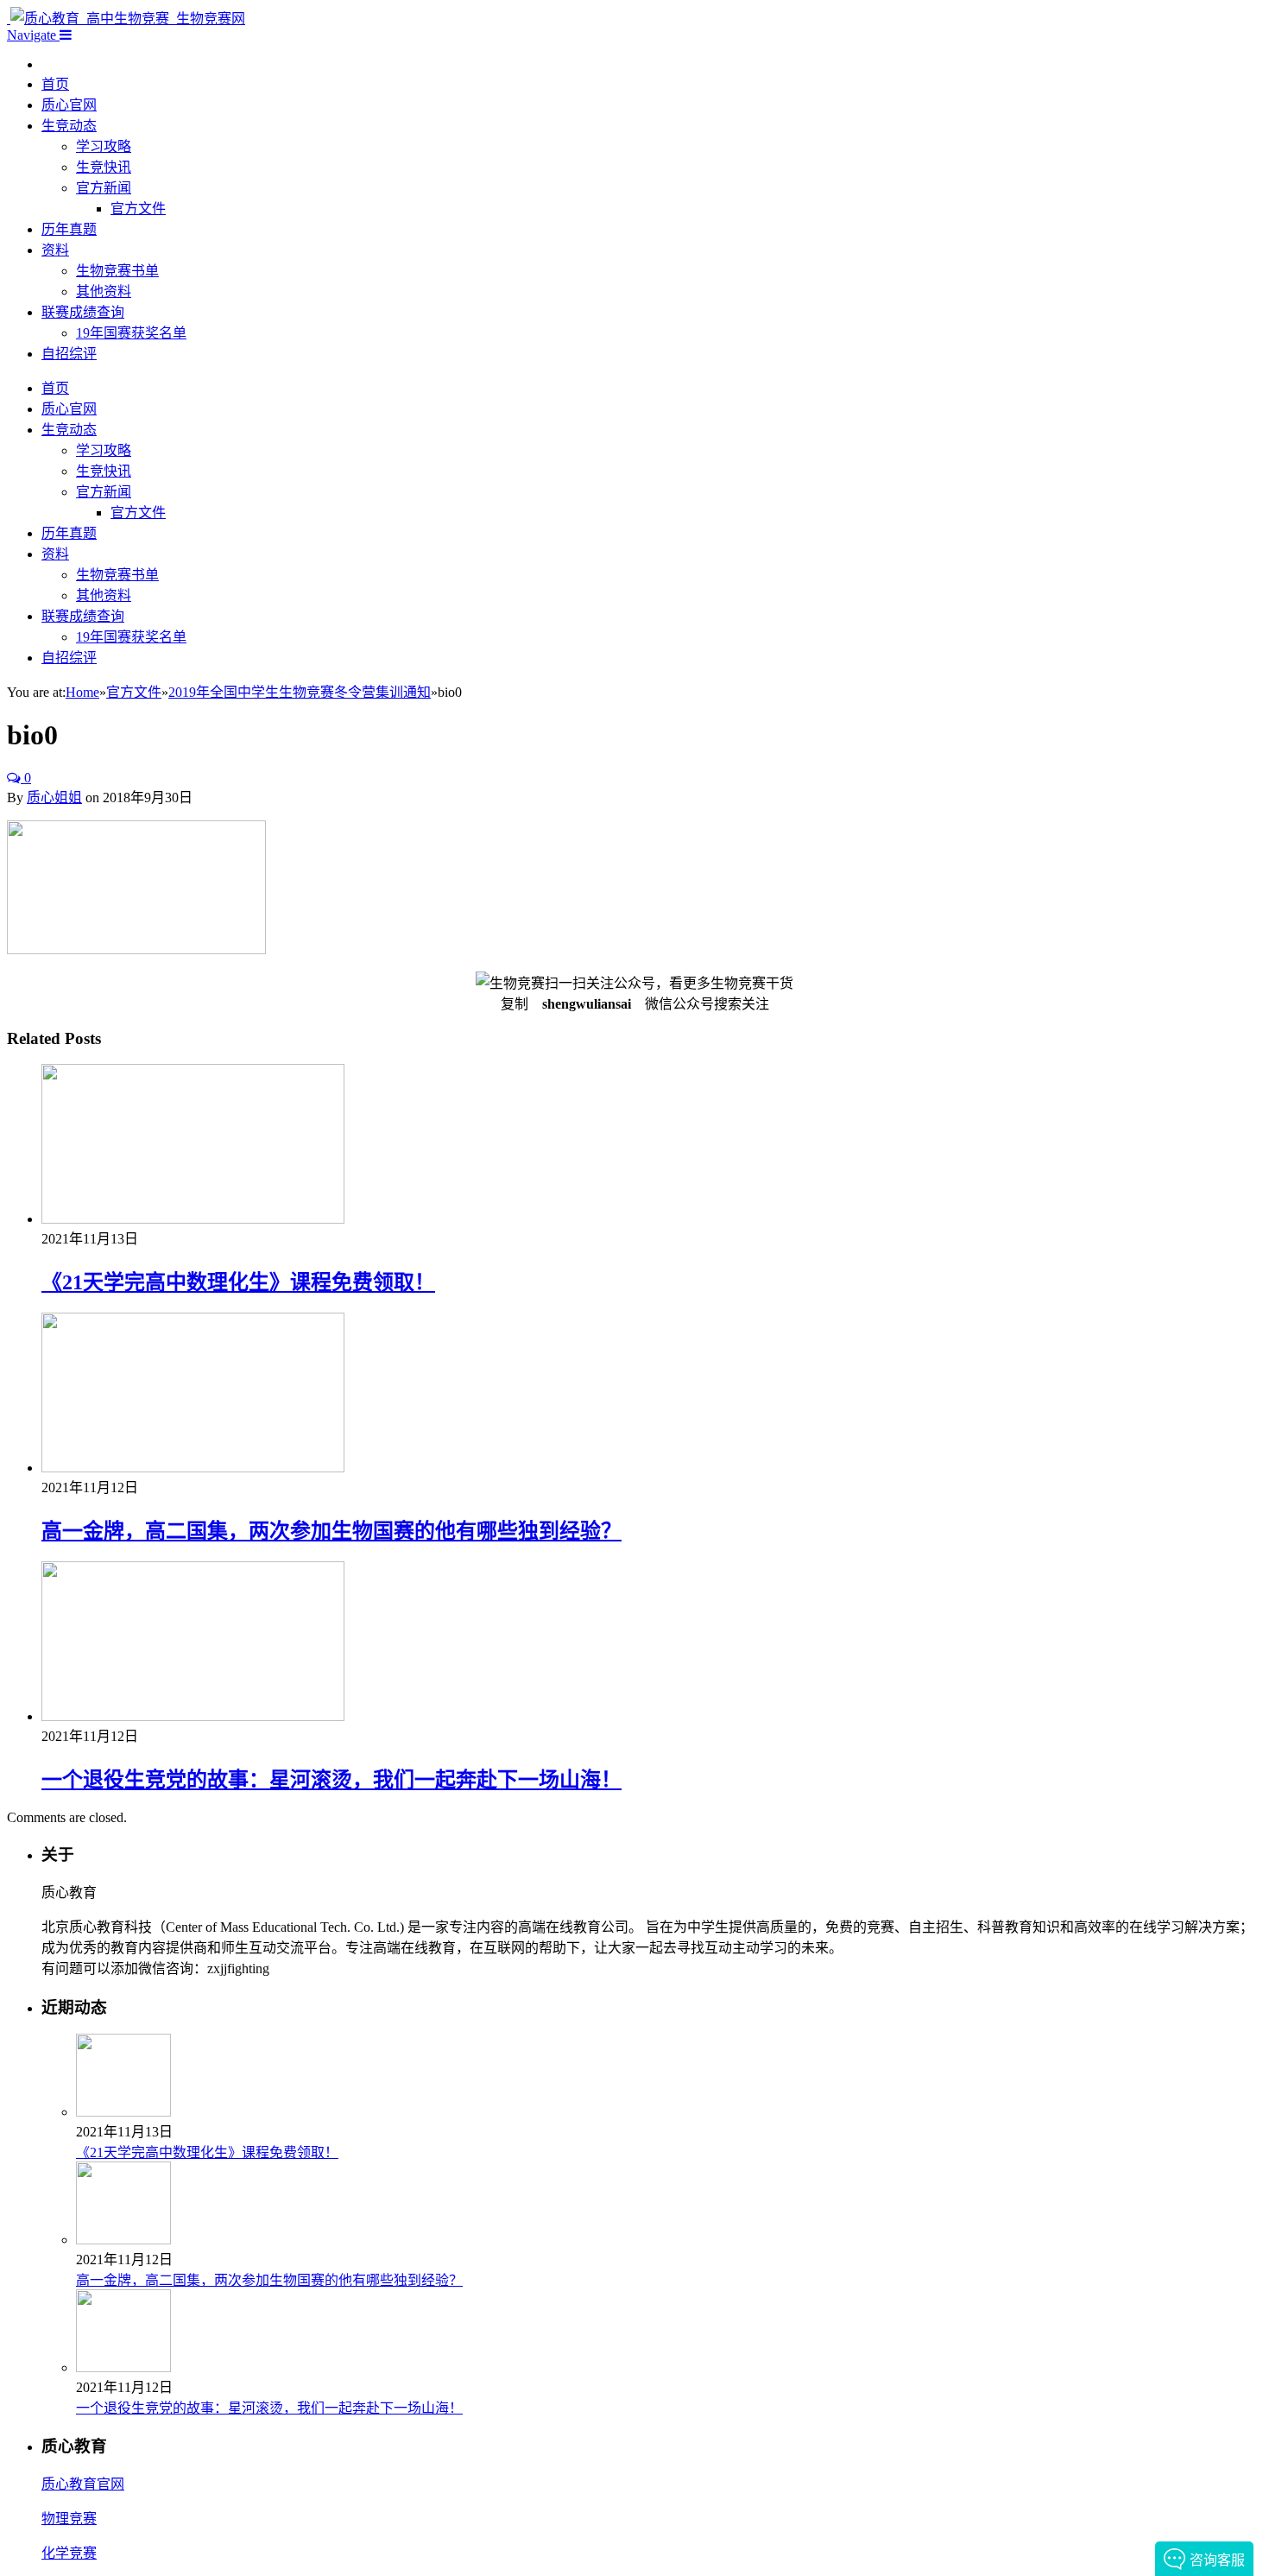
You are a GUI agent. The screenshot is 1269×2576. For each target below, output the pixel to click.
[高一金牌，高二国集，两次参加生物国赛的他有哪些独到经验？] (193, 1468)
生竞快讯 (104, 167)
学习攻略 (104, 146)
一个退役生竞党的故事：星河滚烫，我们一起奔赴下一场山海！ (331, 1780)
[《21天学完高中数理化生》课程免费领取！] (193, 1219)
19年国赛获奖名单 (131, 333)
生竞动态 (69, 126)
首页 (55, 84)
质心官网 (69, 105)
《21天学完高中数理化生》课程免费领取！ (238, 1282)
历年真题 (69, 229)
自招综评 (69, 354)
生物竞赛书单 (117, 271)
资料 (55, 250)
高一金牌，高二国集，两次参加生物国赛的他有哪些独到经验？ (331, 1531)
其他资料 (104, 291)
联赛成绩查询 (83, 312)
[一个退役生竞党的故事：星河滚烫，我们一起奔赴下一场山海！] (193, 1716)
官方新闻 (104, 188)
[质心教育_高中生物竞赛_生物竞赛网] (126, 19)
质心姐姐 (54, 797)
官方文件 (138, 209)
